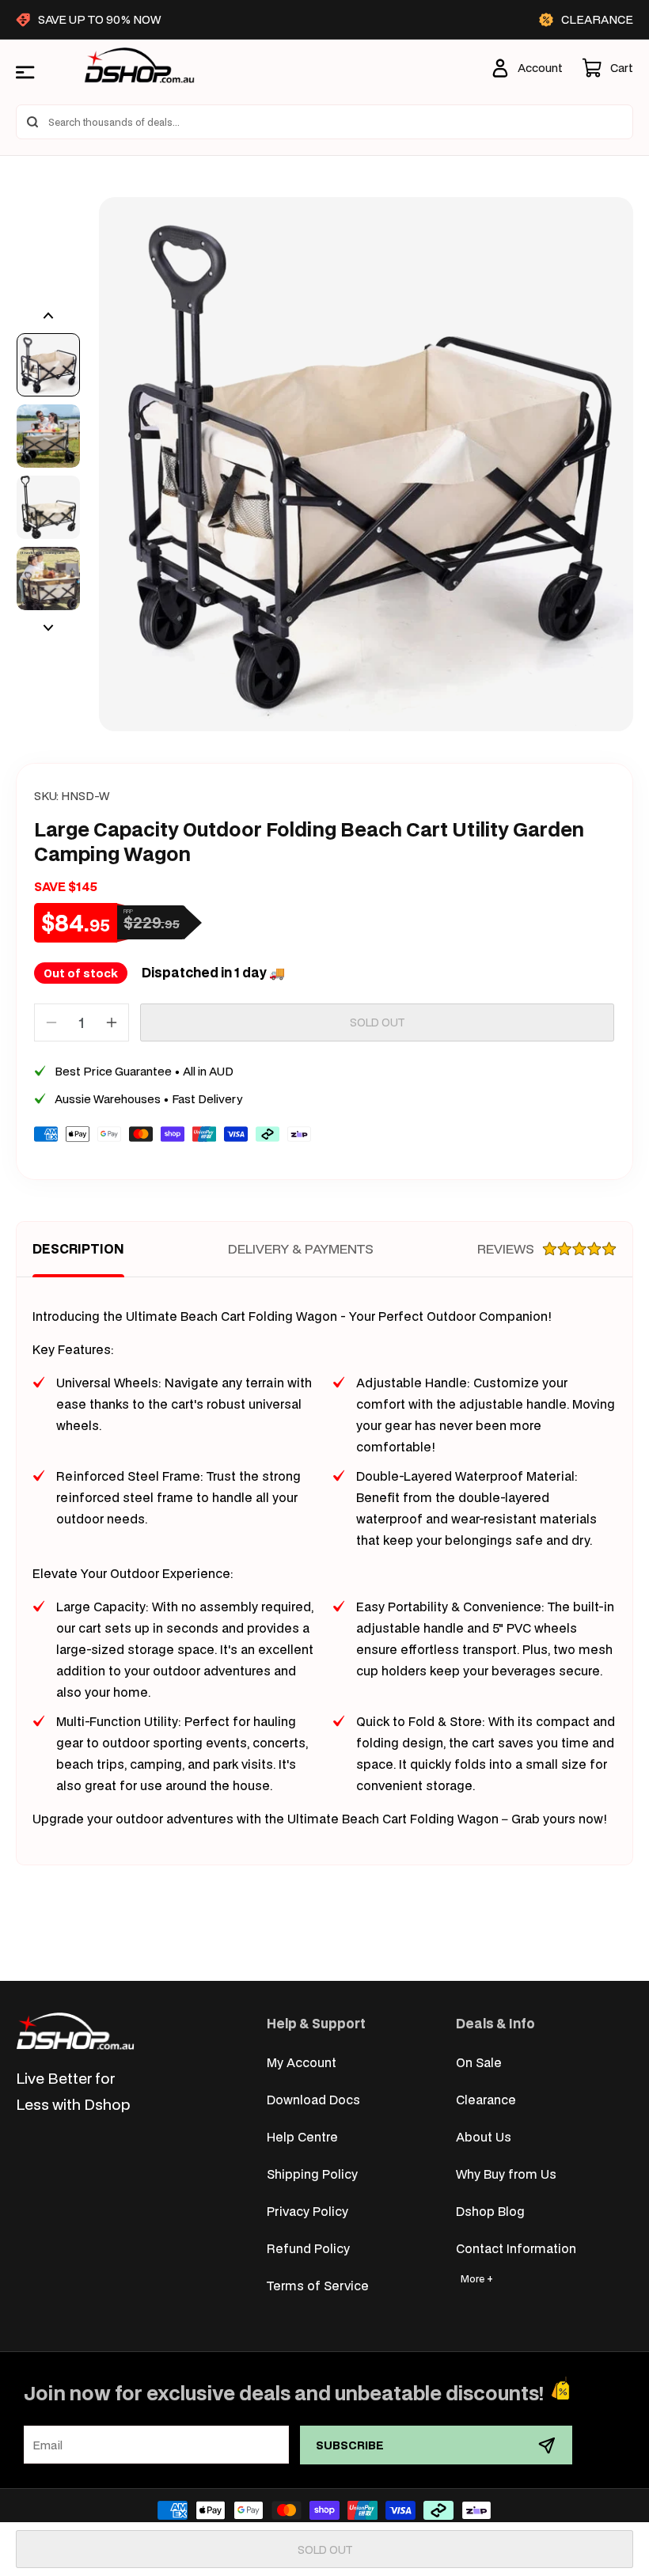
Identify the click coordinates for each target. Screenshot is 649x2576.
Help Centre (302, 2136)
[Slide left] (48, 316)
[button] (607, 68)
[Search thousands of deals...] (32, 122)
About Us (484, 2136)
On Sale (479, 2062)
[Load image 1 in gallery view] (48, 365)
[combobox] (324, 122)
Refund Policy (308, 2248)
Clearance (486, 2099)
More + (477, 2279)
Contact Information (516, 2248)
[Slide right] (48, 628)
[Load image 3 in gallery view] (48, 507)
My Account (302, 2062)
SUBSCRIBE (350, 2445)
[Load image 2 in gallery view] (48, 436)
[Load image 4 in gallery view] (48, 579)
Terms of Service (318, 2285)
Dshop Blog (490, 2211)
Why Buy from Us (506, 2174)
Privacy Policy (307, 2211)
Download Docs (313, 2099)
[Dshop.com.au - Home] (75, 2031)
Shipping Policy (312, 2174)
